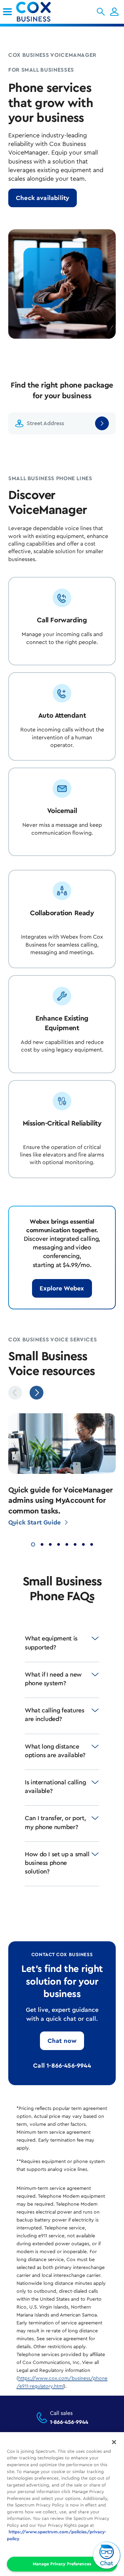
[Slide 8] (92, 1544)
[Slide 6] (75, 1544)
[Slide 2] (42, 1544)
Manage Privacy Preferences (62, 2564)
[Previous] (15, 1393)
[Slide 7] (83, 1544)
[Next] (37, 1393)
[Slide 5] (67, 1544)
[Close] (114, 2442)
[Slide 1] (33, 1544)
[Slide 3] (50, 1544)
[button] (101, 12)
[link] (7, 12)
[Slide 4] (59, 1544)
